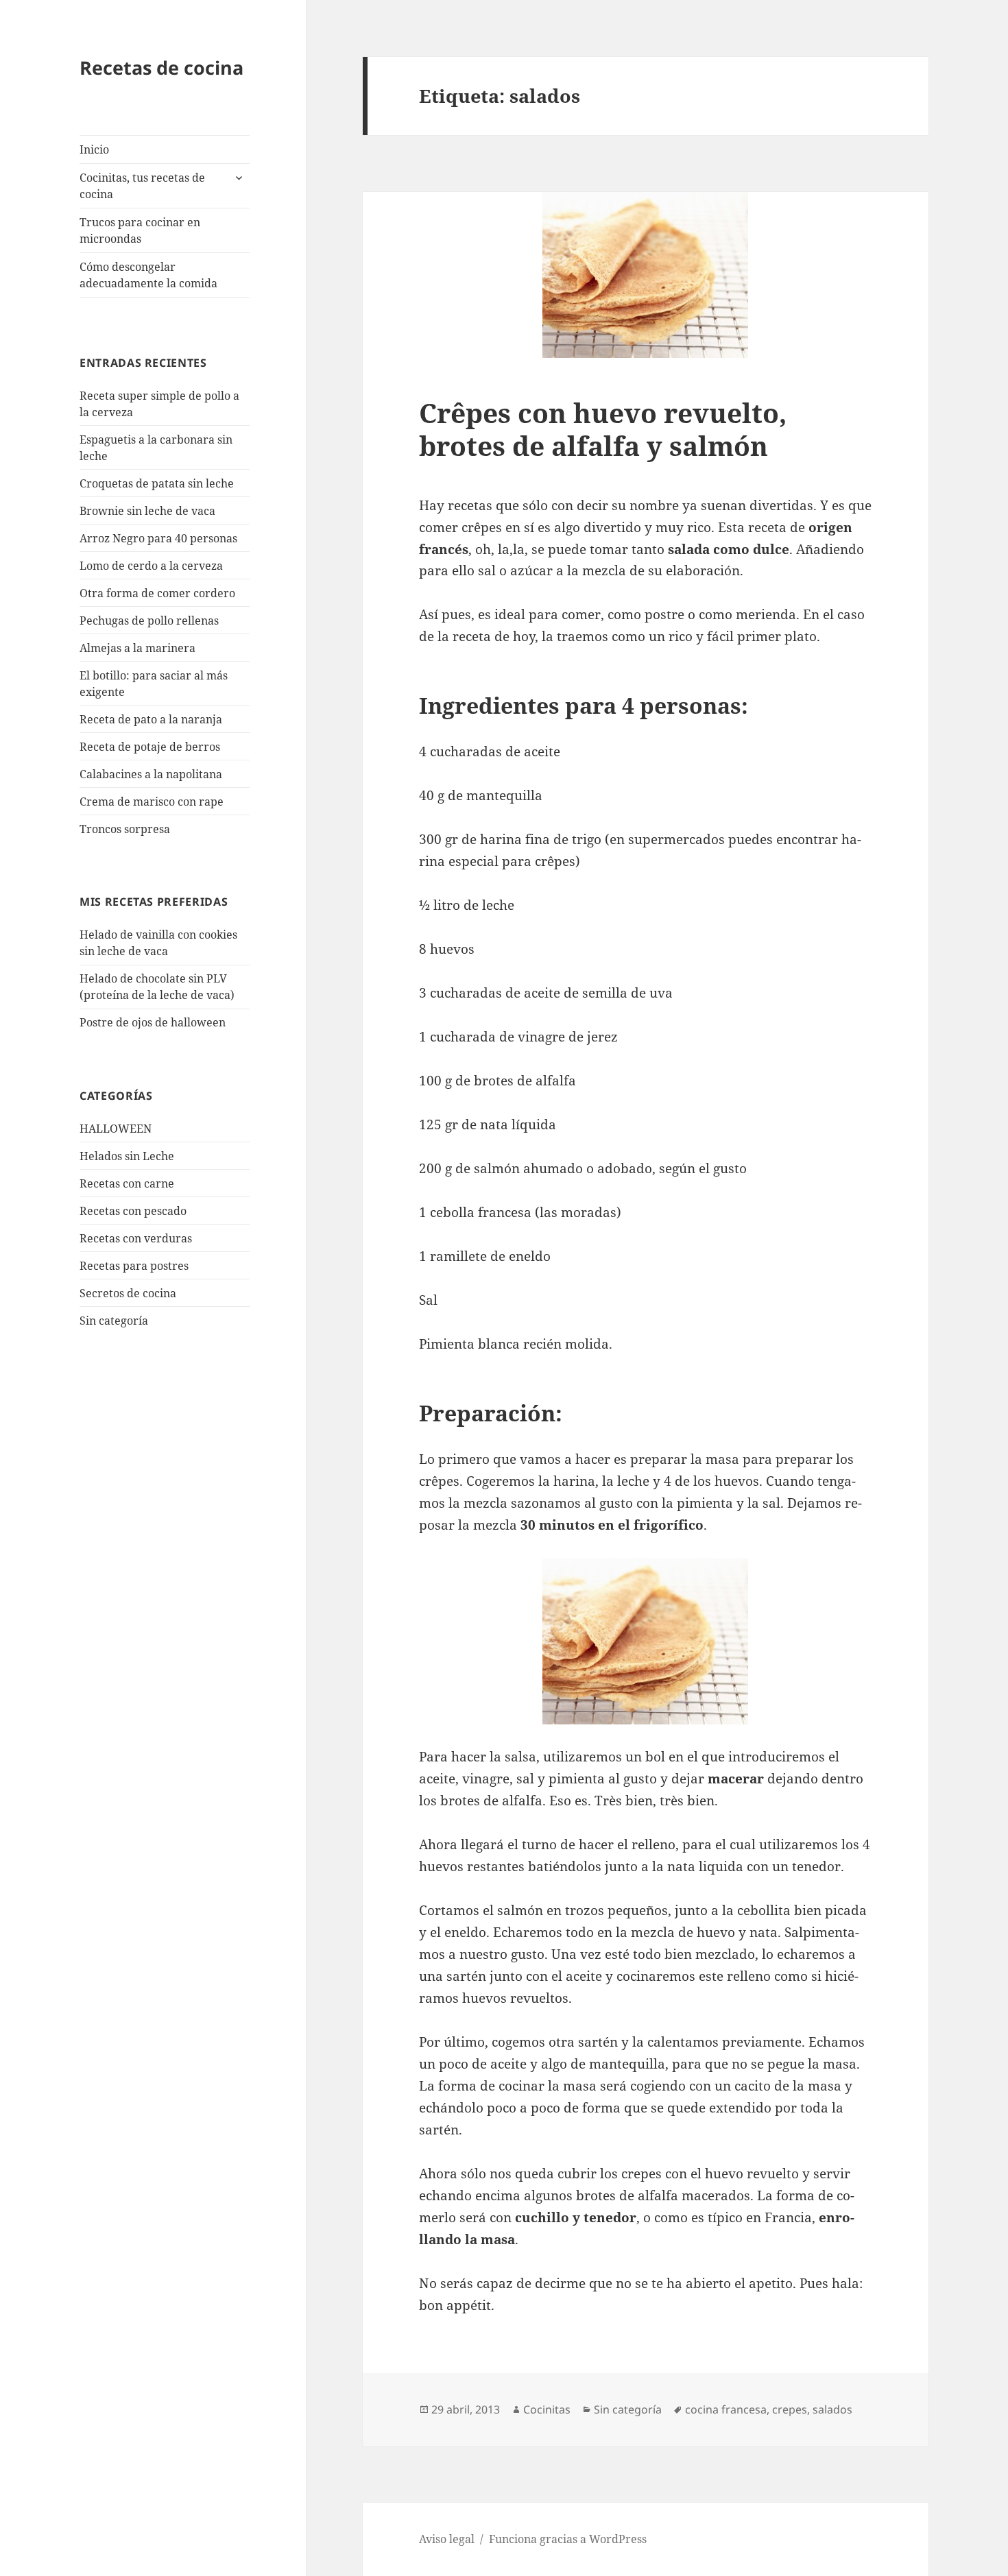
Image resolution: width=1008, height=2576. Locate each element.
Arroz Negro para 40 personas (158, 538)
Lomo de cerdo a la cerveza (151, 566)
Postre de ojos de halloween (153, 1022)
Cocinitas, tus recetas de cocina (142, 186)
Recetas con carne (127, 1183)
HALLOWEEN (116, 1129)
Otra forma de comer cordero (157, 593)
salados (832, 2409)
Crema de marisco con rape (152, 802)
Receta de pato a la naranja (151, 719)
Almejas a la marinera (137, 648)
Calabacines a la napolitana (151, 774)
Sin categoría (114, 1321)
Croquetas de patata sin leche (157, 483)
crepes (790, 2409)
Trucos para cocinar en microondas (140, 230)
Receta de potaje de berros (150, 747)
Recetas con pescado (133, 1211)
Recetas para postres (134, 1266)
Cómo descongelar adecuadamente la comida (148, 275)
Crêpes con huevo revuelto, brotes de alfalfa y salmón (603, 429)
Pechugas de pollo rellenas (149, 621)
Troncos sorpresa (125, 829)
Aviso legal (447, 2539)
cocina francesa (726, 2409)
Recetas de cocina (161, 68)
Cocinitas (547, 2409)
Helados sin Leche (127, 1156)
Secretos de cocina (128, 1293)
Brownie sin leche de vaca (147, 511)
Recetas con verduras (136, 1238)
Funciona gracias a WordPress (568, 2539)
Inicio (94, 149)
